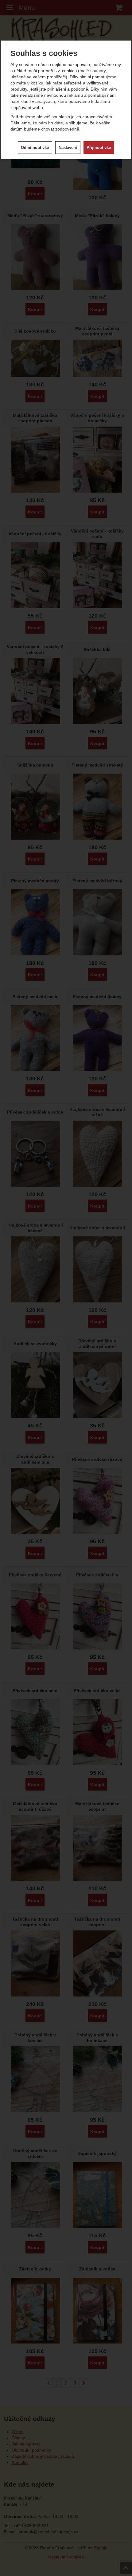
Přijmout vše (99, 148)
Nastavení (68, 148)
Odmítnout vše (35, 148)
